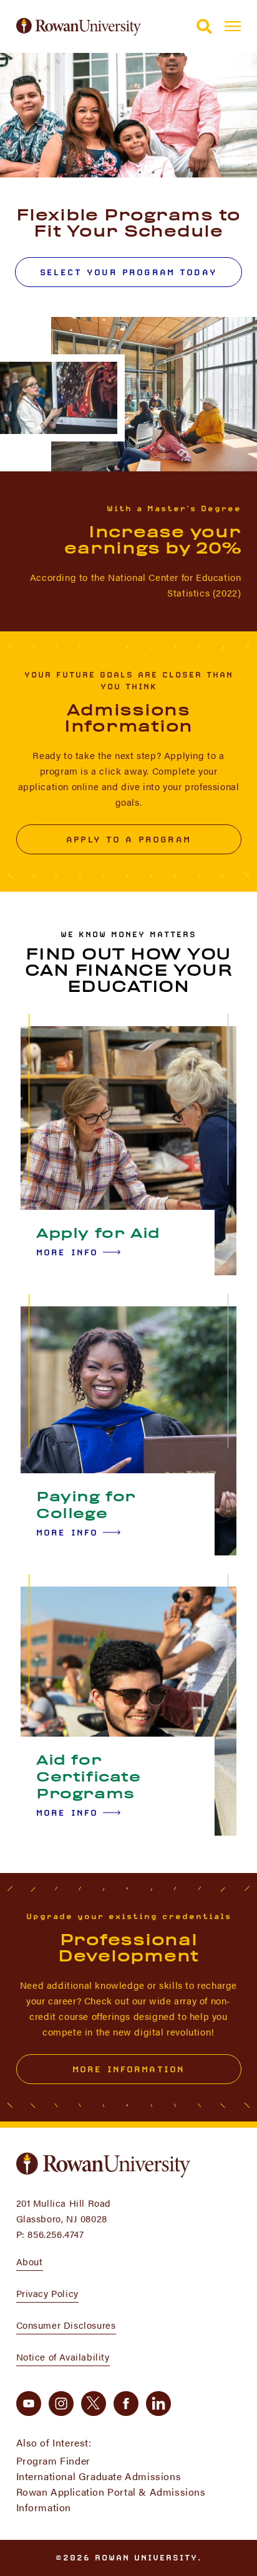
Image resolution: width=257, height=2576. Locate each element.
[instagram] (61, 2404)
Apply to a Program (128, 839)
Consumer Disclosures (66, 2325)
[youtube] (29, 2404)
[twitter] (94, 2404)
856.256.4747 (56, 2234)
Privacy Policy (47, 2293)
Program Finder (53, 2460)
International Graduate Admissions (99, 2476)
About (30, 2261)
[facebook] (126, 2404)
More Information (128, 2069)
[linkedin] (158, 2404)
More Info (67, 1252)
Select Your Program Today (128, 272)
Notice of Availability (63, 2357)
